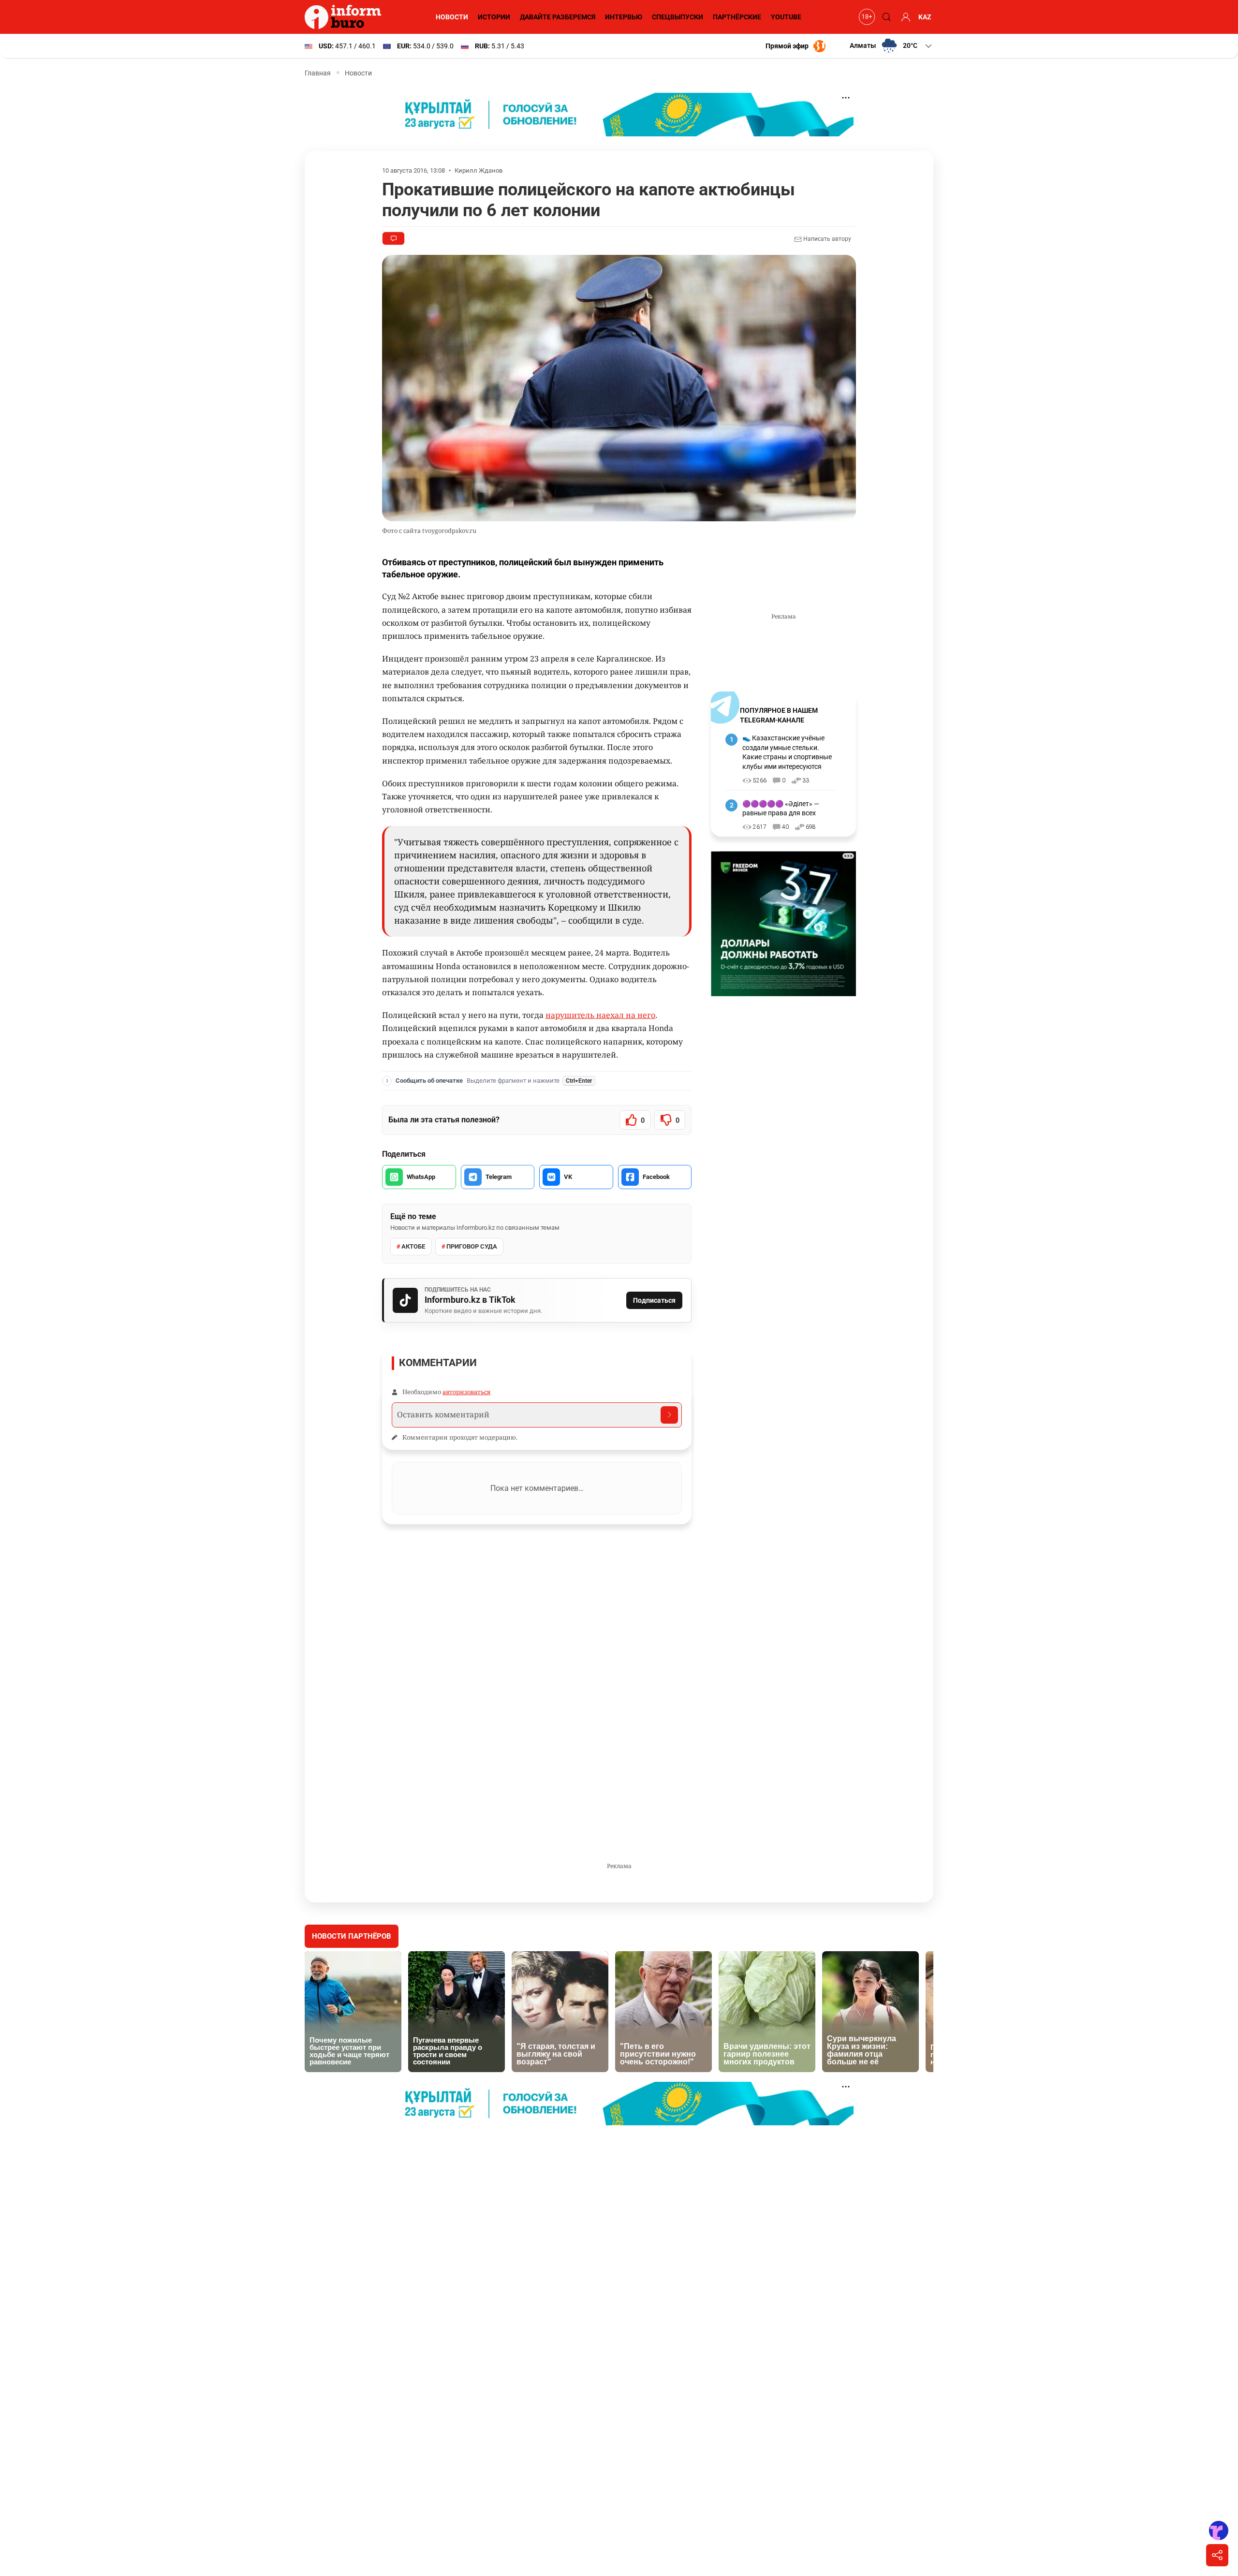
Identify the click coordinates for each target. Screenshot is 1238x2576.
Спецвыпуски (678, 17)
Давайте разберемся (558, 17)
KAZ (925, 17)
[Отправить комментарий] (669, 1415)
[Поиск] (885, 17)
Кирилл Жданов (479, 170)
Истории (494, 17)
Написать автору (826, 239)
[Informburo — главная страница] (345, 17)
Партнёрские (737, 17)
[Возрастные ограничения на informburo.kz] (866, 17)
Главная (318, 73)
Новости (452, 17)
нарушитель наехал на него (600, 1015)
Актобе (413, 1246)
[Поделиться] (1217, 2555)
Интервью (624, 17)
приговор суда (472, 1246)
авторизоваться (466, 1392)
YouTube (786, 17)
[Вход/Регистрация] (904, 17)
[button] (892, 46)
